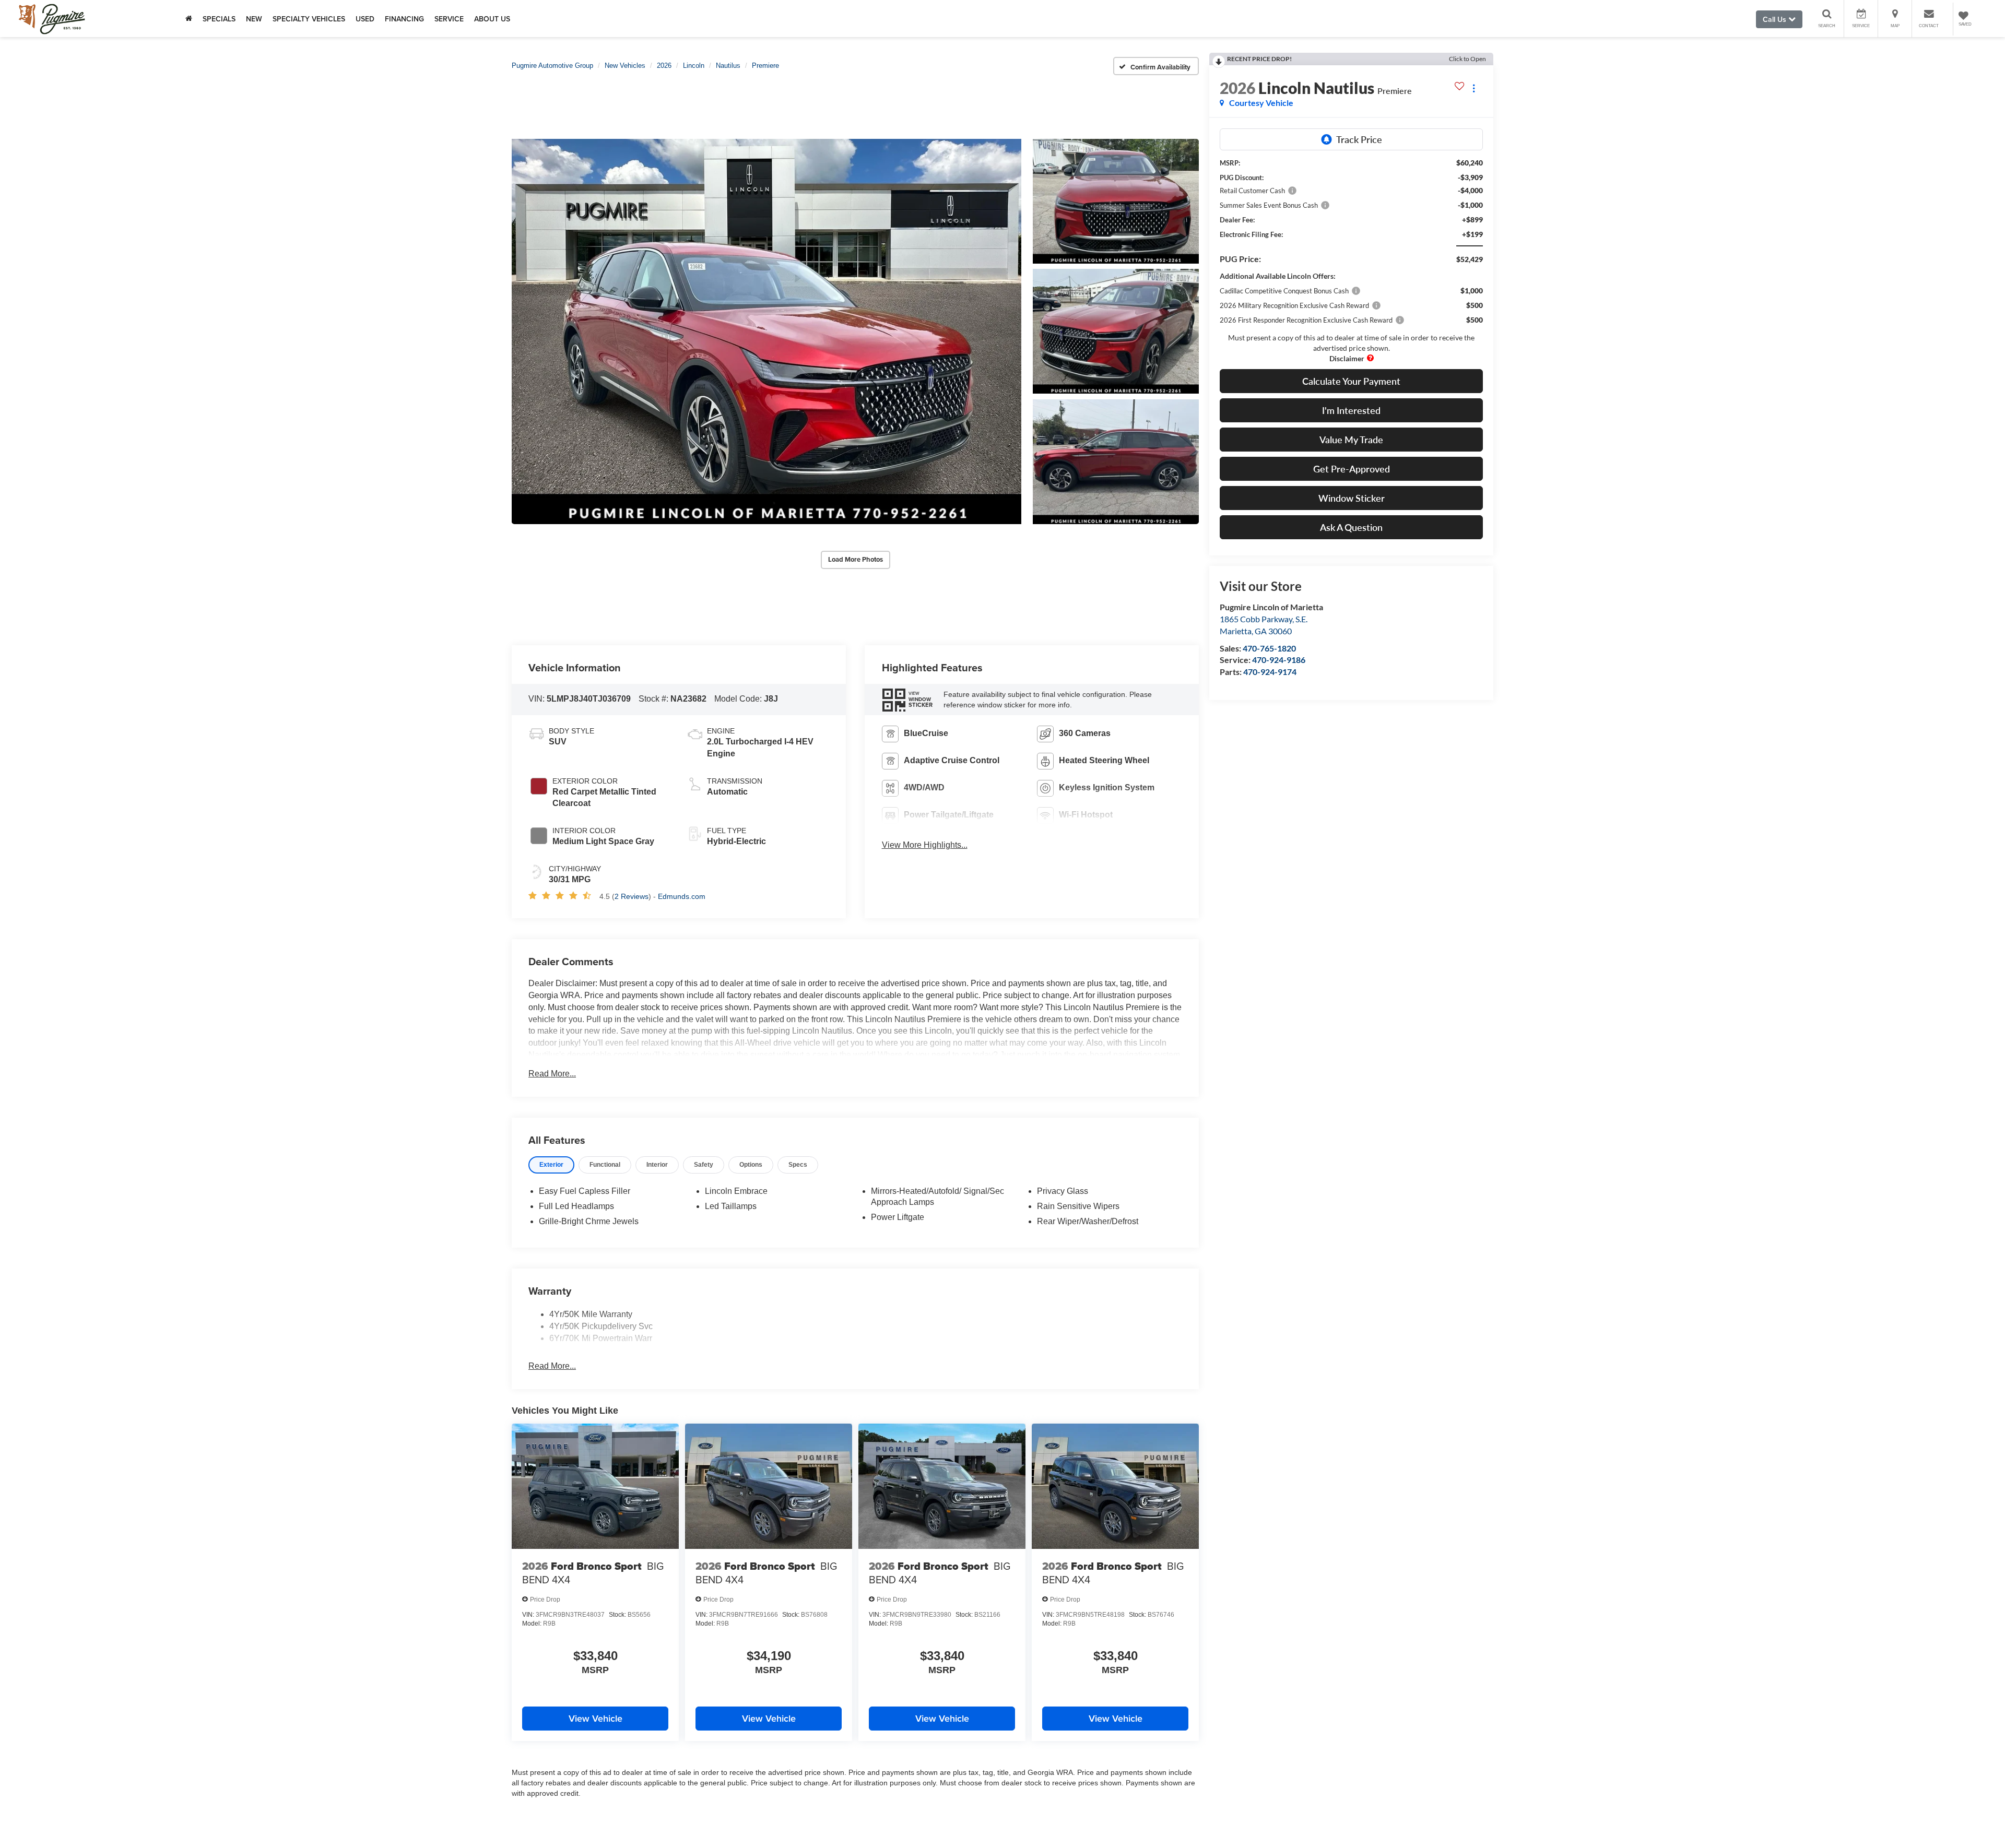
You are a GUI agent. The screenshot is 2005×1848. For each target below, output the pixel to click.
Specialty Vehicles (309, 19)
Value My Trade (1351, 440)
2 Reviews (632, 896)
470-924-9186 (1279, 660)
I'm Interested (1351, 410)
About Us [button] (492, 19)
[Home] (189, 19)
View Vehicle (595, 1718)
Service (449, 19)
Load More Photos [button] (856, 559)
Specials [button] (219, 19)
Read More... (552, 1074)
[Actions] (1474, 88)
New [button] (254, 19)
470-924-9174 (1270, 672)
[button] (766, 331)
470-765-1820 (1269, 648)
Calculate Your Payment (1351, 381)
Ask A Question (1351, 527)
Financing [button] (404, 19)
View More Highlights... (925, 845)
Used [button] (365, 19)
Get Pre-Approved (1352, 469)
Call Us (1776, 19)
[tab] (551, 1165)
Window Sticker (1352, 498)
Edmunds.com (682, 896)
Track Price (1359, 139)
